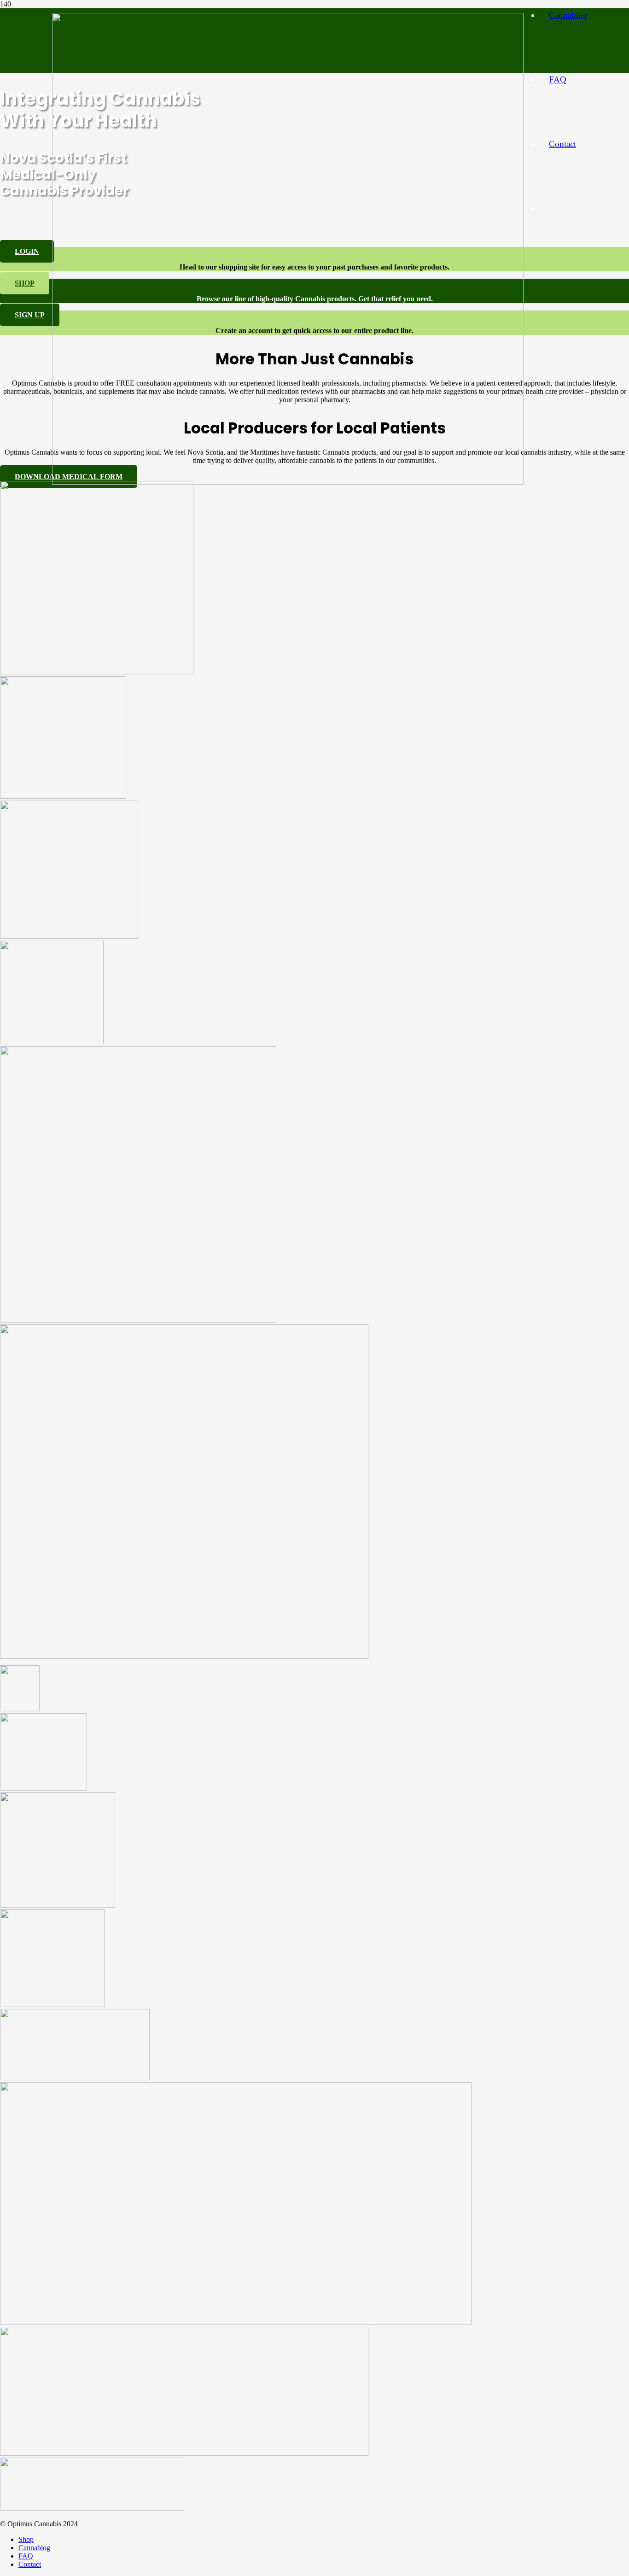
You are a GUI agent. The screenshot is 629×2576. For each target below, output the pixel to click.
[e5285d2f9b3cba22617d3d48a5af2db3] (92, 2508)
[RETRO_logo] (184, 1656)
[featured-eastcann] (97, 672)
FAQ (26, 2556)
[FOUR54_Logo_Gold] (20, 1709)
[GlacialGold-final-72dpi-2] (63, 796)
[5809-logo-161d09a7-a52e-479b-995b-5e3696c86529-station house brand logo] (58, 1905)
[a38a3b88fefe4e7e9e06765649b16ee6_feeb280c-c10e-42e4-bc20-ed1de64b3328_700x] (138, 1320)
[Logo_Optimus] (288, 482)
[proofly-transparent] (236, 2322)
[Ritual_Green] (184, 2453)
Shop (26, 2539)
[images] (44, 1788)
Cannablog (34, 2548)
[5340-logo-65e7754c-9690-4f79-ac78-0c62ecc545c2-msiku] (52, 1042)
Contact (30, 2564)
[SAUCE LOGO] (52, 2005)
